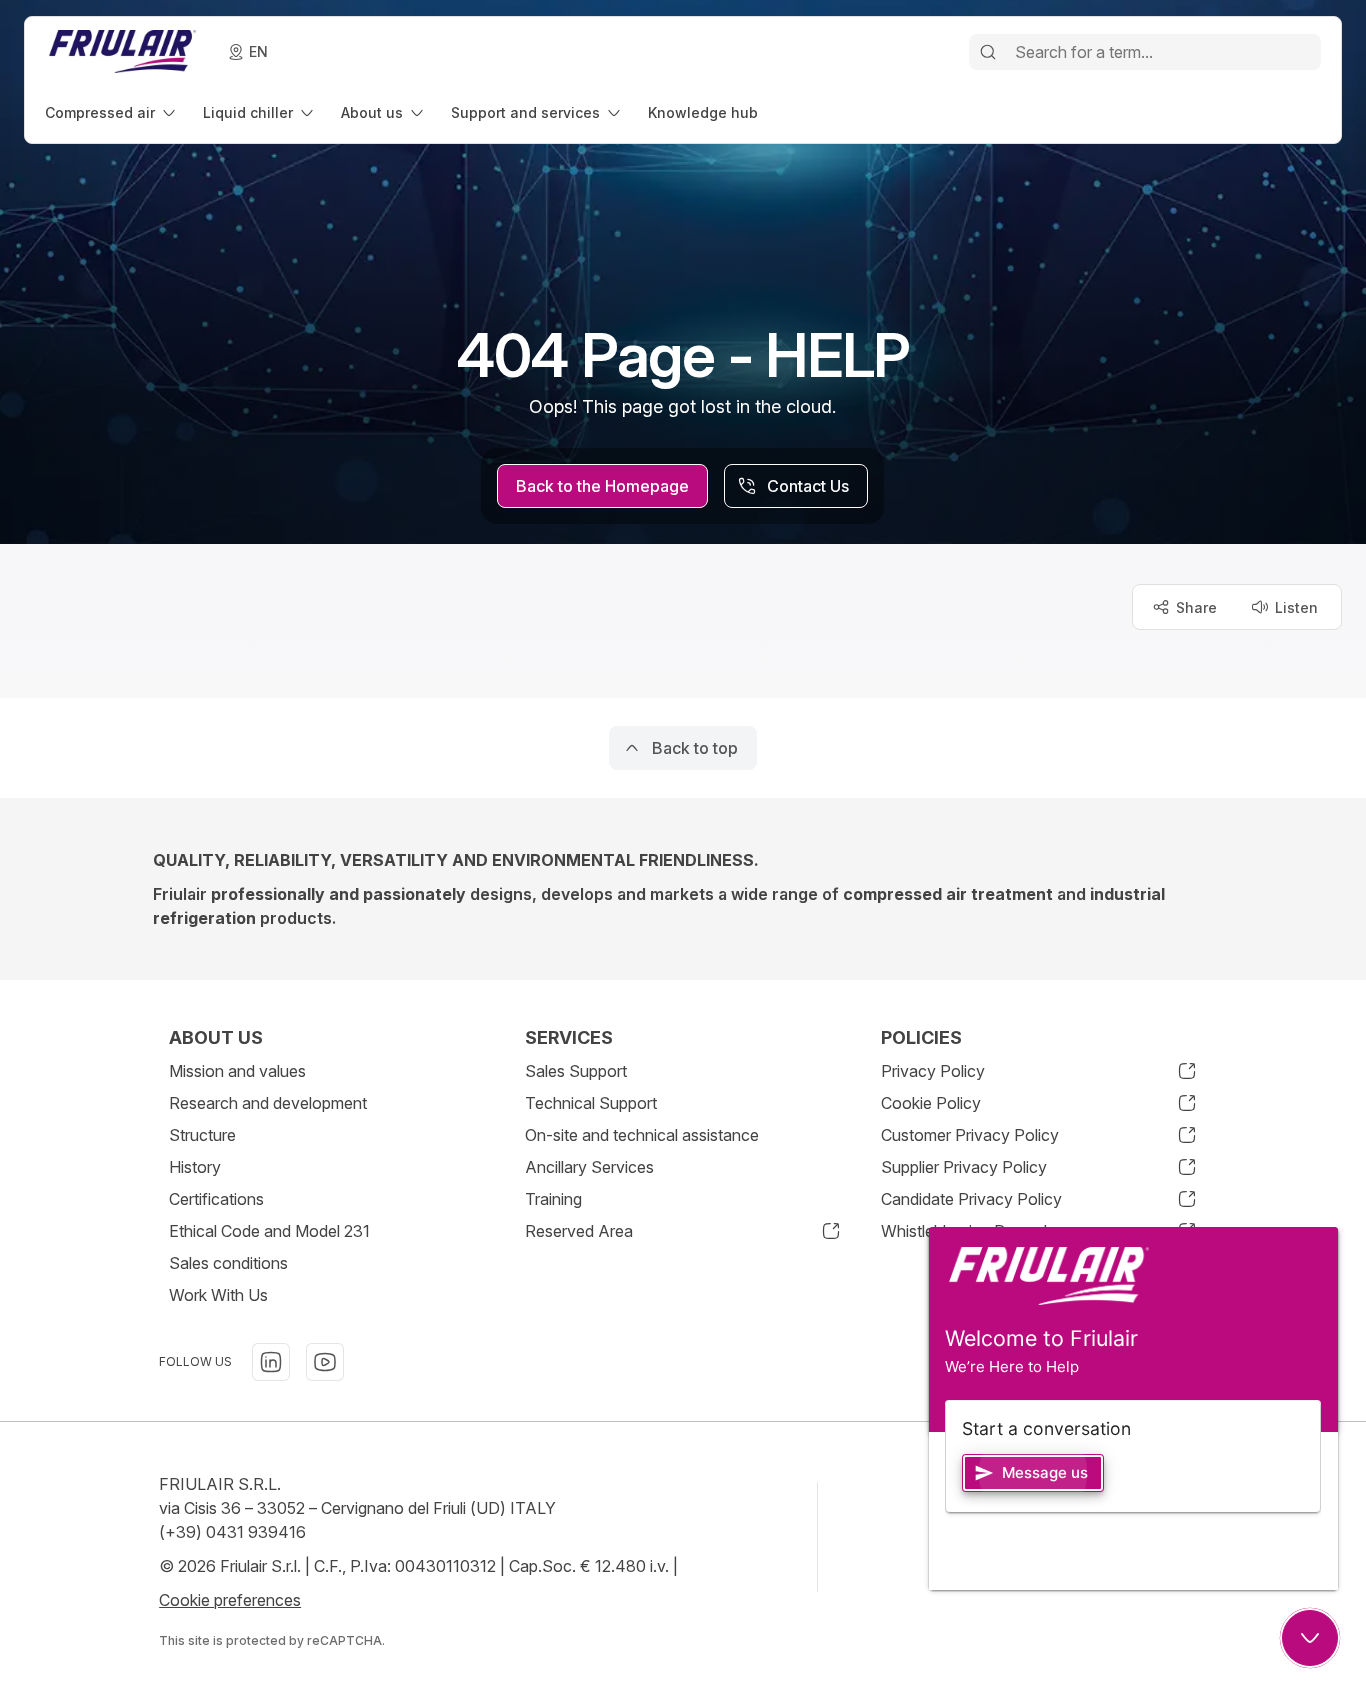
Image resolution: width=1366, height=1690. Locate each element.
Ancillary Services (589, 1167)
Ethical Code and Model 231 (269, 1231)
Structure (202, 1135)
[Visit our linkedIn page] (271, 1362)
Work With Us (218, 1295)
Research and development (268, 1103)
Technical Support (591, 1103)
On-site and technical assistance (642, 1135)
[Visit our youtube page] (325, 1362)
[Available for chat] (1310, 1638)
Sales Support (576, 1071)
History (195, 1167)
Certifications (216, 1199)
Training (553, 1199)
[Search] (988, 52)
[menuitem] (112, 112)
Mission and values (237, 1071)
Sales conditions (228, 1263)
